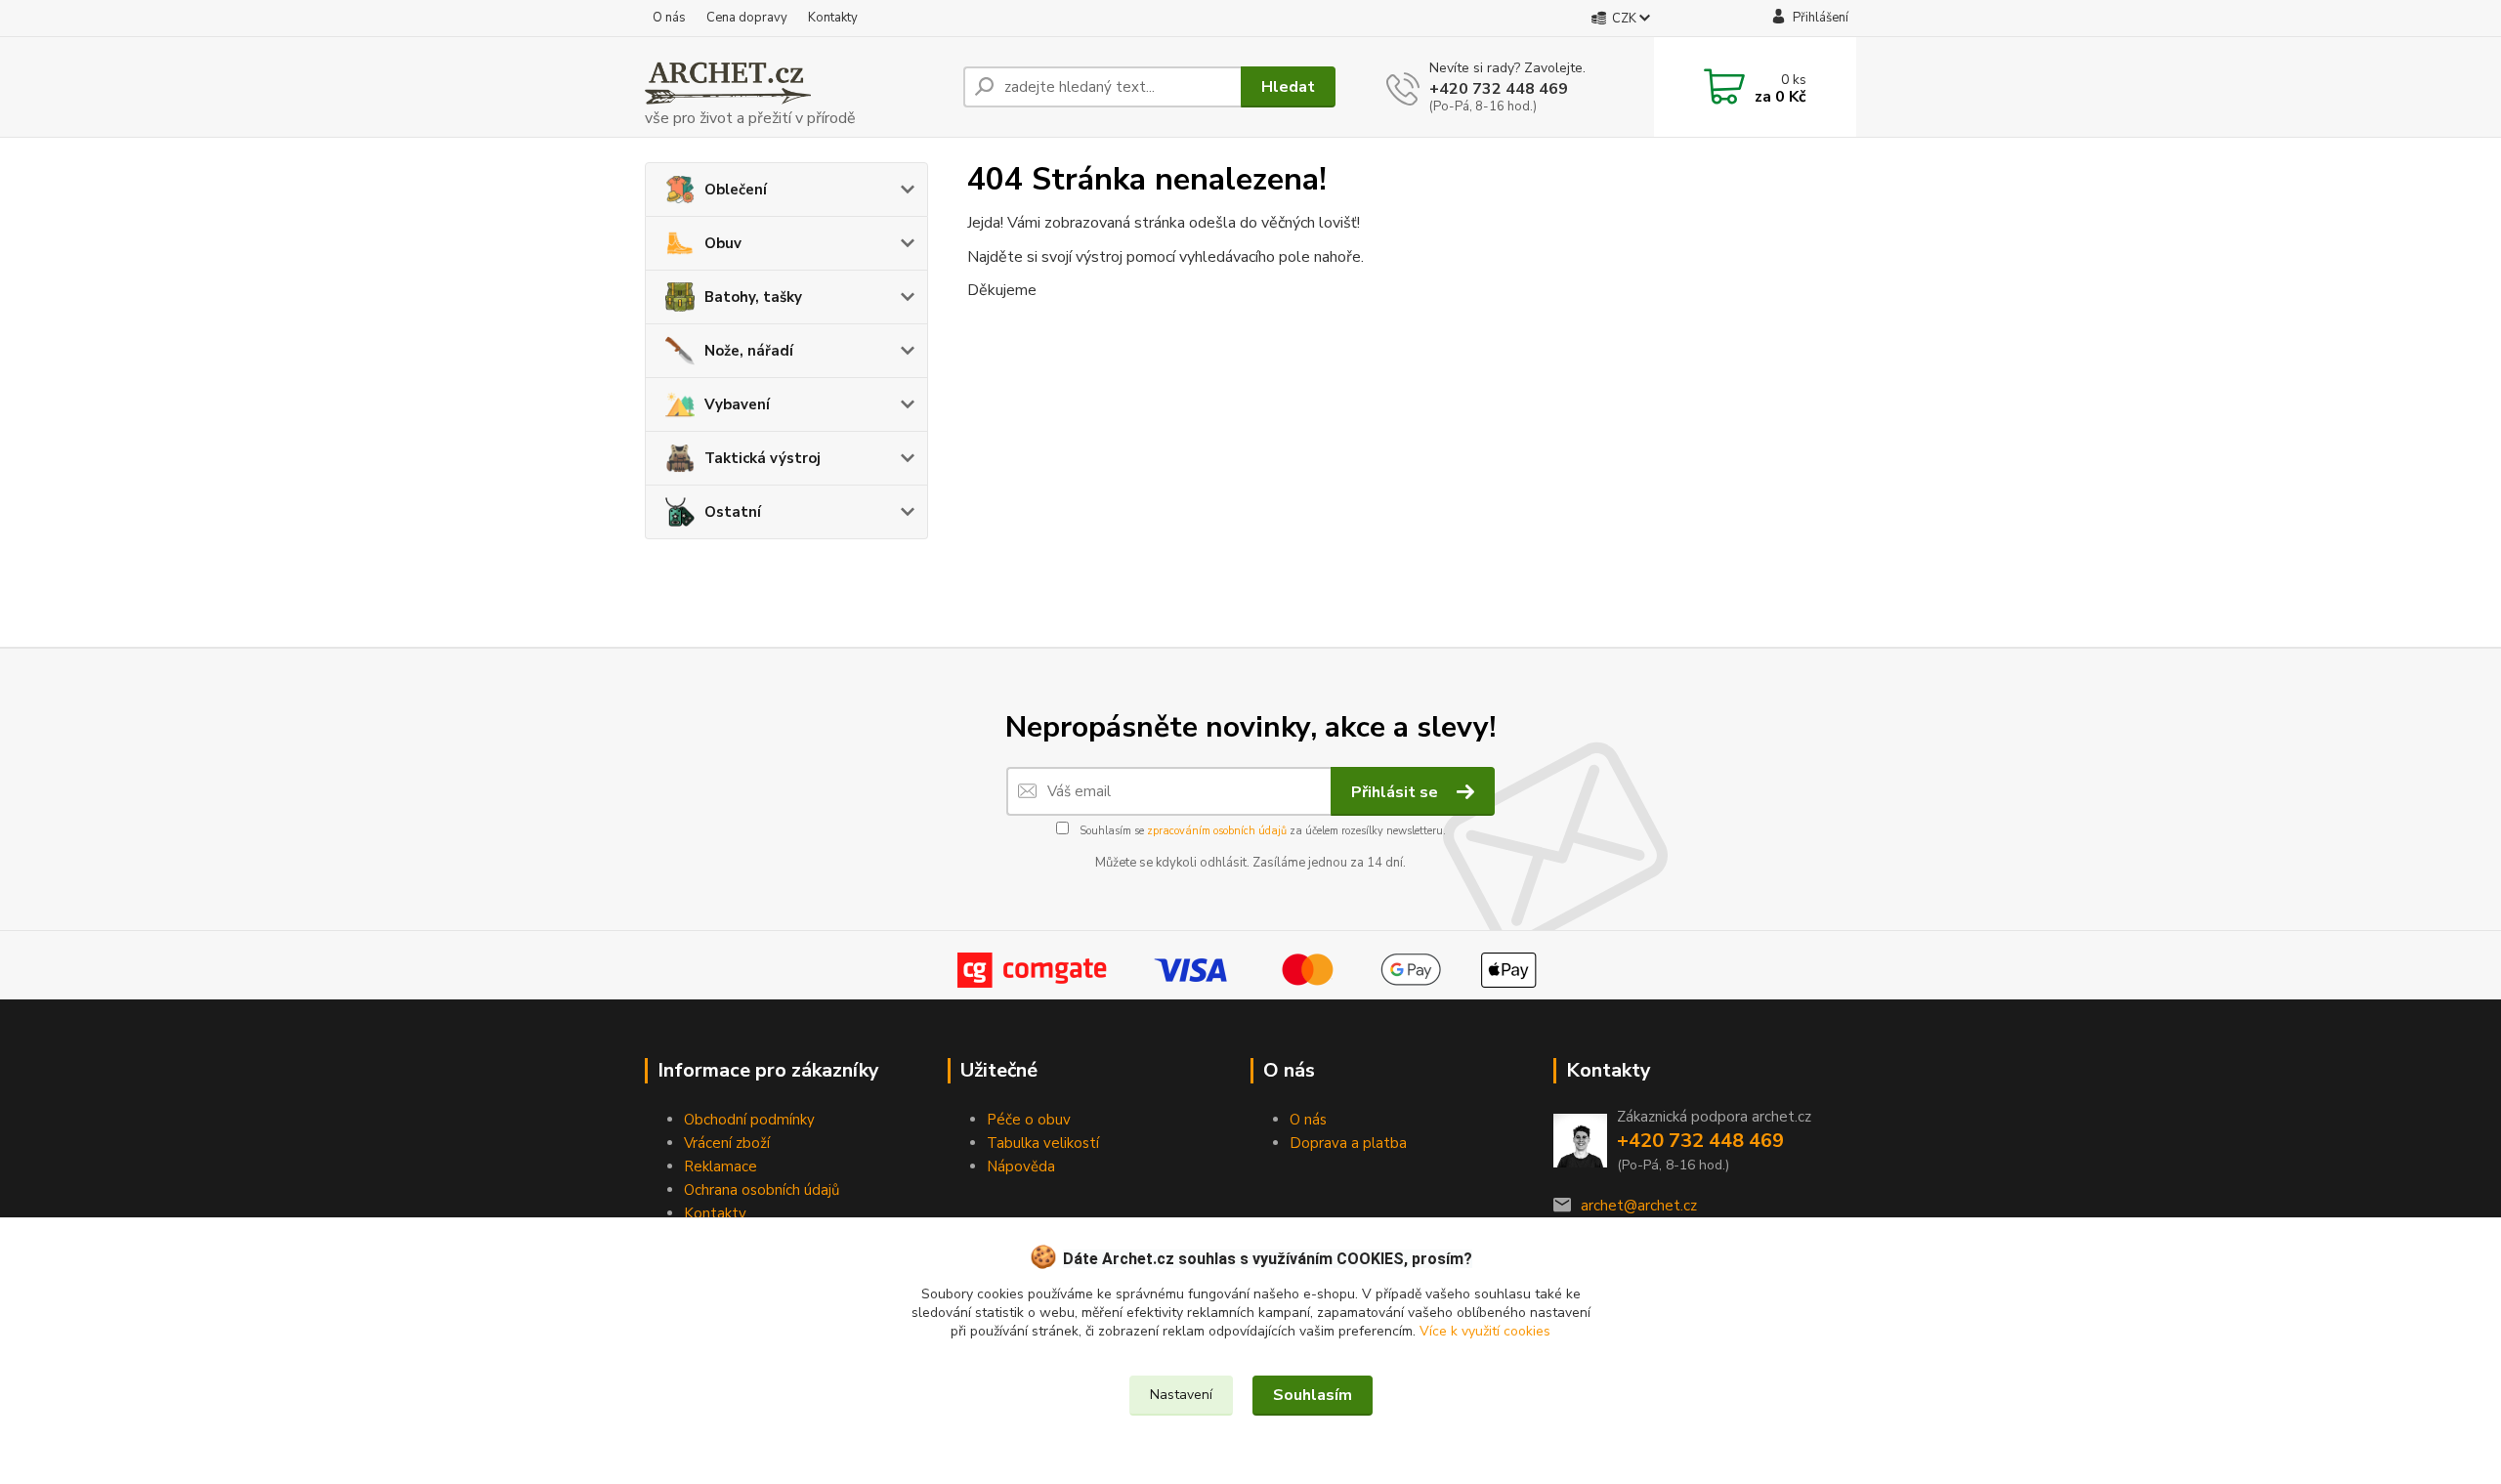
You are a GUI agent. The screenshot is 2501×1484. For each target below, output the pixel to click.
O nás (669, 18)
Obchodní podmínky (749, 1120)
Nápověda (1021, 1166)
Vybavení (737, 404)
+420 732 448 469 (1499, 89)
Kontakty (833, 18)
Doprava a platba (1348, 1143)
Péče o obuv (1029, 1120)
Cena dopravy (747, 18)
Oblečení (736, 190)
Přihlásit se (1397, 792)
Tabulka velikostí (1043, 1143)
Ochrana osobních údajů (762, 1190)
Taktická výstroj (763, 458)
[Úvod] (796, 87)
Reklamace (721, 1166)
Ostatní (733, 512)
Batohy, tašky (753, 297)
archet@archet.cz (1639, 1206)
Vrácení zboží (727, 1143)
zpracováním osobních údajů (1217, 831)
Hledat (1288, 87)
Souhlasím (1313, 1395)
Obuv (723, 243)
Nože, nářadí (749, 351)
